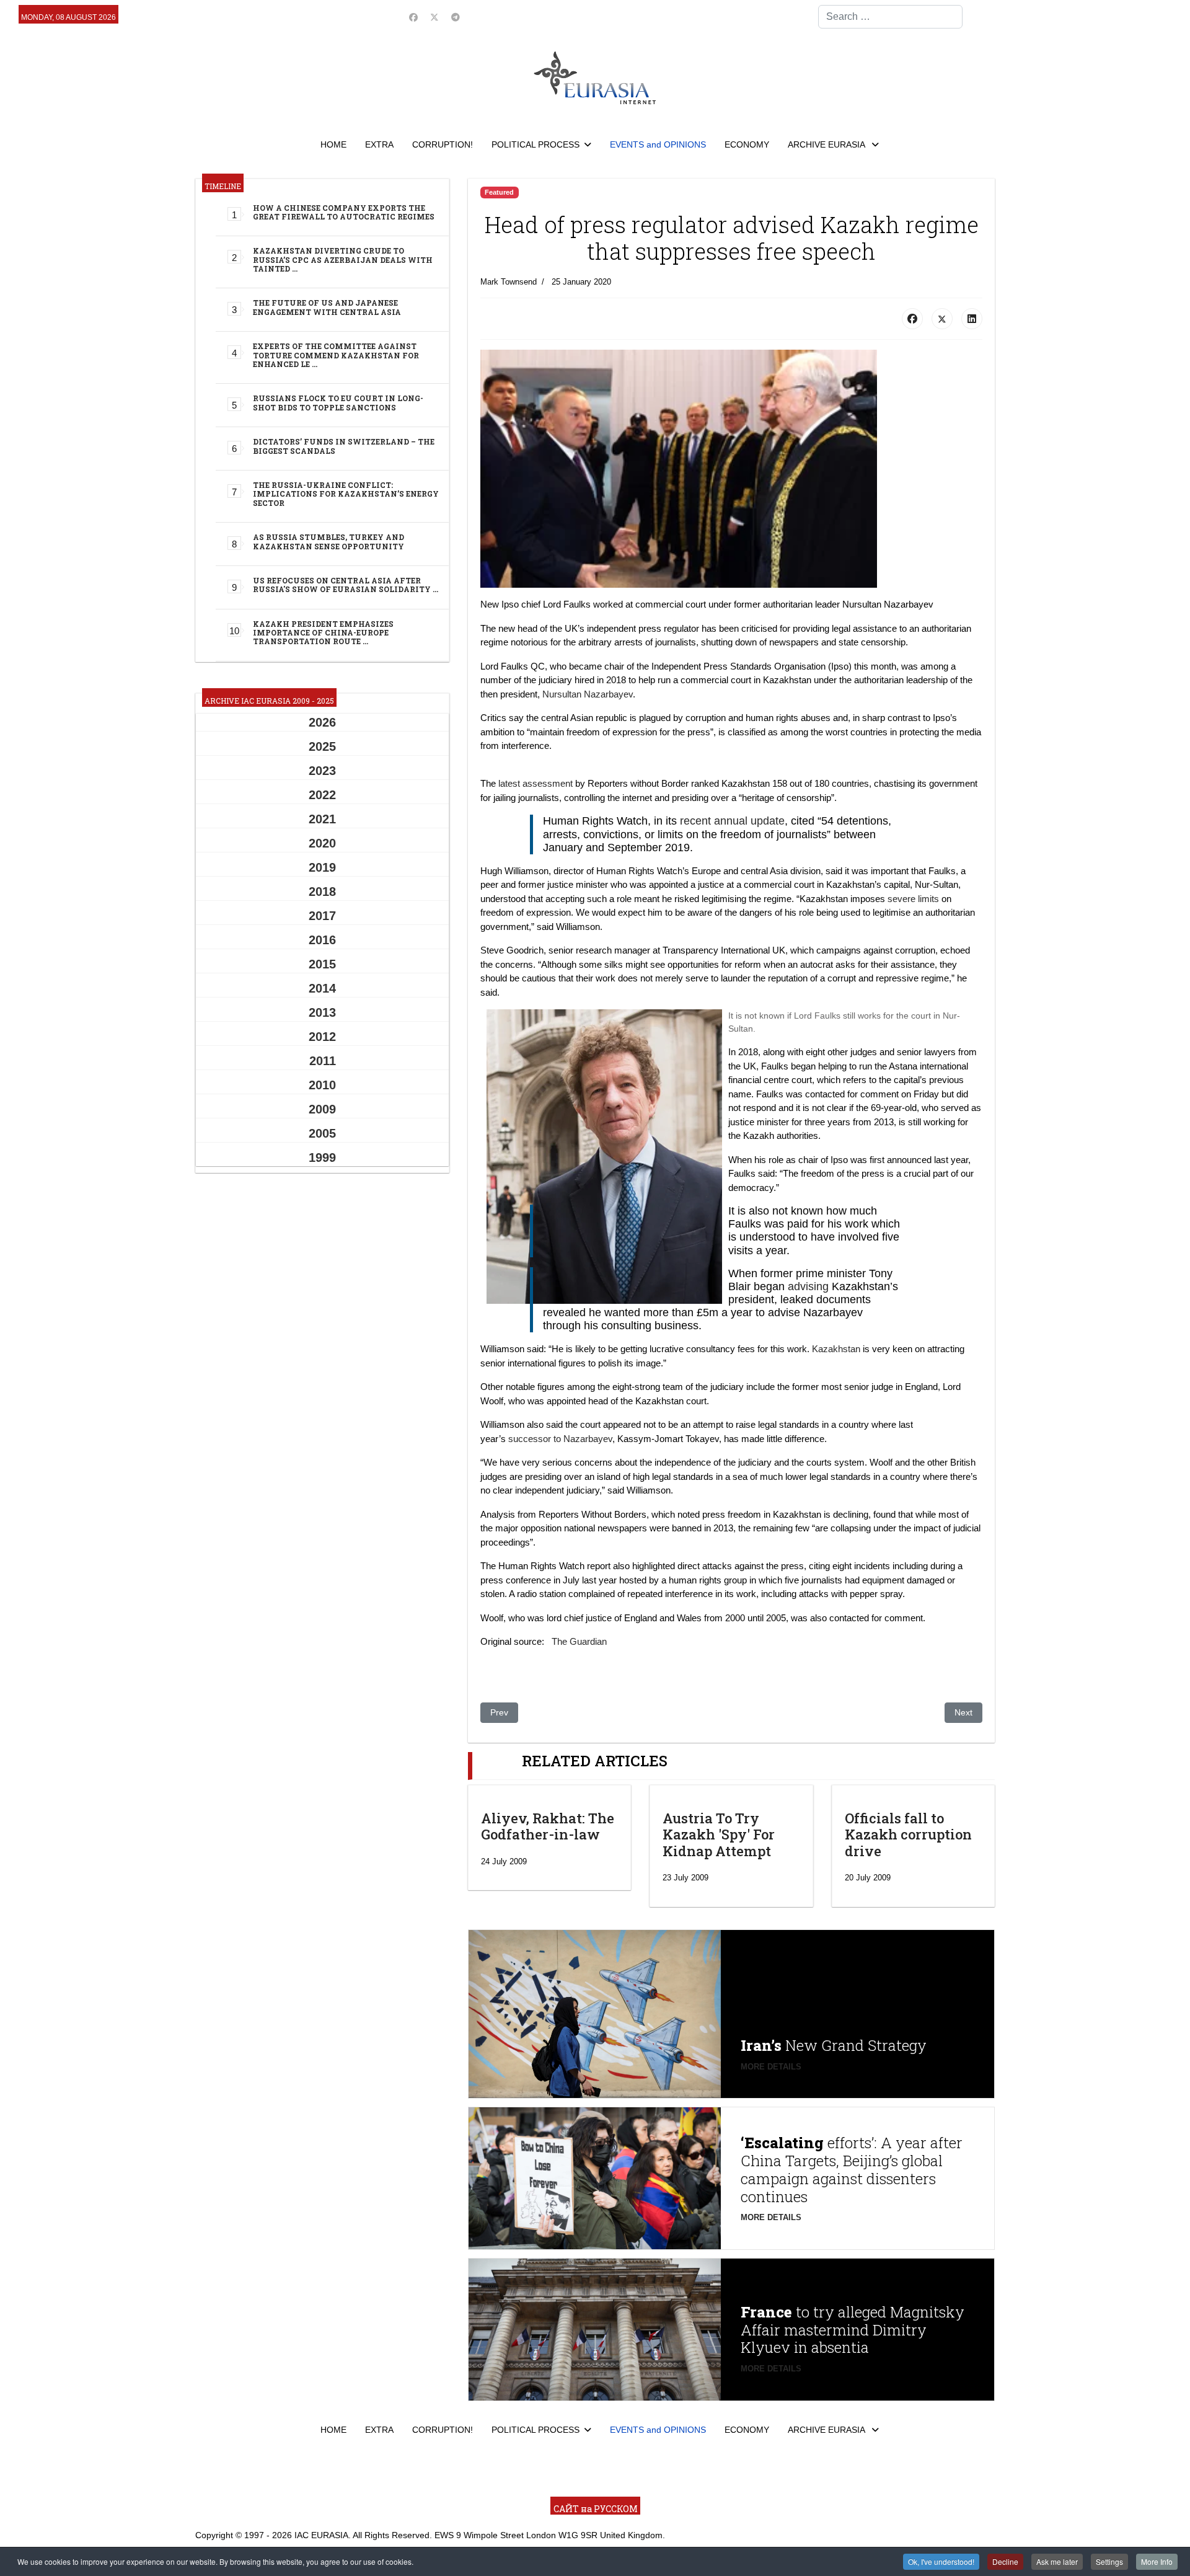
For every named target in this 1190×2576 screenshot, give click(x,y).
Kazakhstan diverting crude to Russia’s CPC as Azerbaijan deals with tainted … (343, 259)
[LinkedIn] (972, 319)
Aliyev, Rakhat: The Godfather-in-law (548, 1826)
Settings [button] (1109, 2561)
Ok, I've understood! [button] (941, 2561)
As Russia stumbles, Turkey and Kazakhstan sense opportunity (328, 541)
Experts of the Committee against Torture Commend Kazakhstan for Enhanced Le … (336, 355)
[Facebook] (413, 17)
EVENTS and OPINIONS (658, 144)
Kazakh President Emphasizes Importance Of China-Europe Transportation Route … (323, 633)
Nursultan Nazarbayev (588, 694)
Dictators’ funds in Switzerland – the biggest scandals (344, 446)
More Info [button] (1157, 2561)
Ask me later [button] (1057, 2561)
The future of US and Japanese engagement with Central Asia (327, 307)
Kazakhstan (836, 1349)
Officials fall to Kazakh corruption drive (908, 1835)
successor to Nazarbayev (560, 1439)
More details (771, 2067)
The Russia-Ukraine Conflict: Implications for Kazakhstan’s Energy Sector (346, 494)
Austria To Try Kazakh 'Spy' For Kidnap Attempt (719, 1835)
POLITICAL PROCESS (535, 144)
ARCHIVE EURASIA (827, 144)
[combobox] (890, 17)
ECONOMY (747, 144)
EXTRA (379, 144)
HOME (333, 144)
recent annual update (732, 821)
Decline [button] (1005, 2561)
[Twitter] (434, 17)
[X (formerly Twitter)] (942, 319)
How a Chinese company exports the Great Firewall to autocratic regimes (344, 212)
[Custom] (456, 17)
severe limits (913, 899)
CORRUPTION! (443, 144)
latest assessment (535, 783)
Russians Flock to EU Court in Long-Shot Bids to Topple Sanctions (338, 402)
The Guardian (579, 1641)
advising (808, 1286)
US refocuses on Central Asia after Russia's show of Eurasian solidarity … (346, 585)
